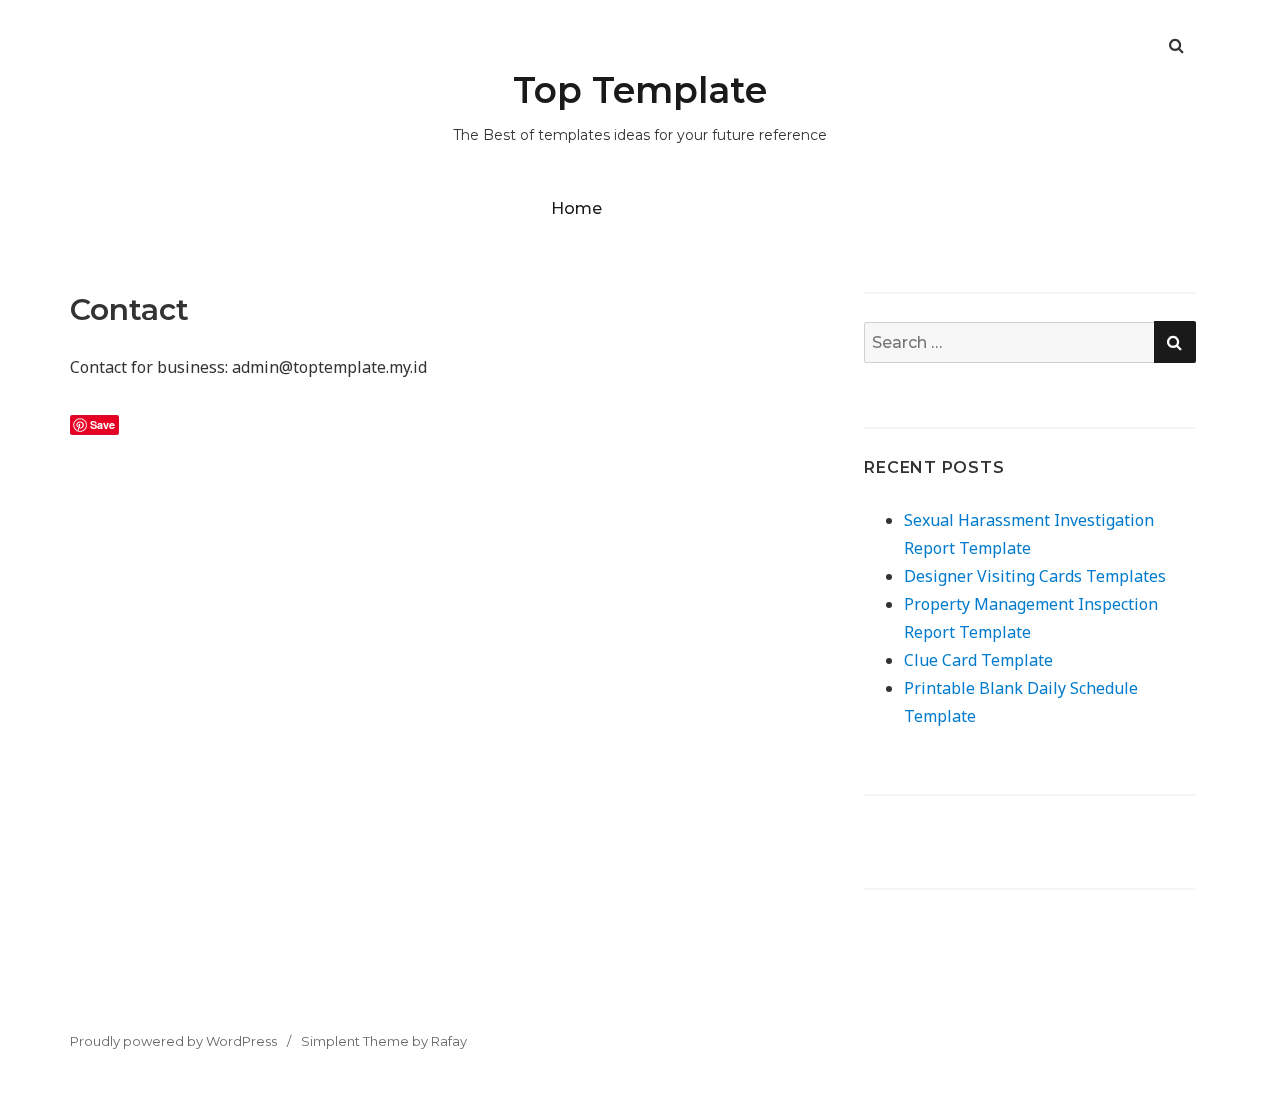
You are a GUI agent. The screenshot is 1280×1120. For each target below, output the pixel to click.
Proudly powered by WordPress (173, 1041)
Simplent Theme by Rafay (384, 1041)
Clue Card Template (978, 660)
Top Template (640, 90)
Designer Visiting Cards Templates (1035, 576)
